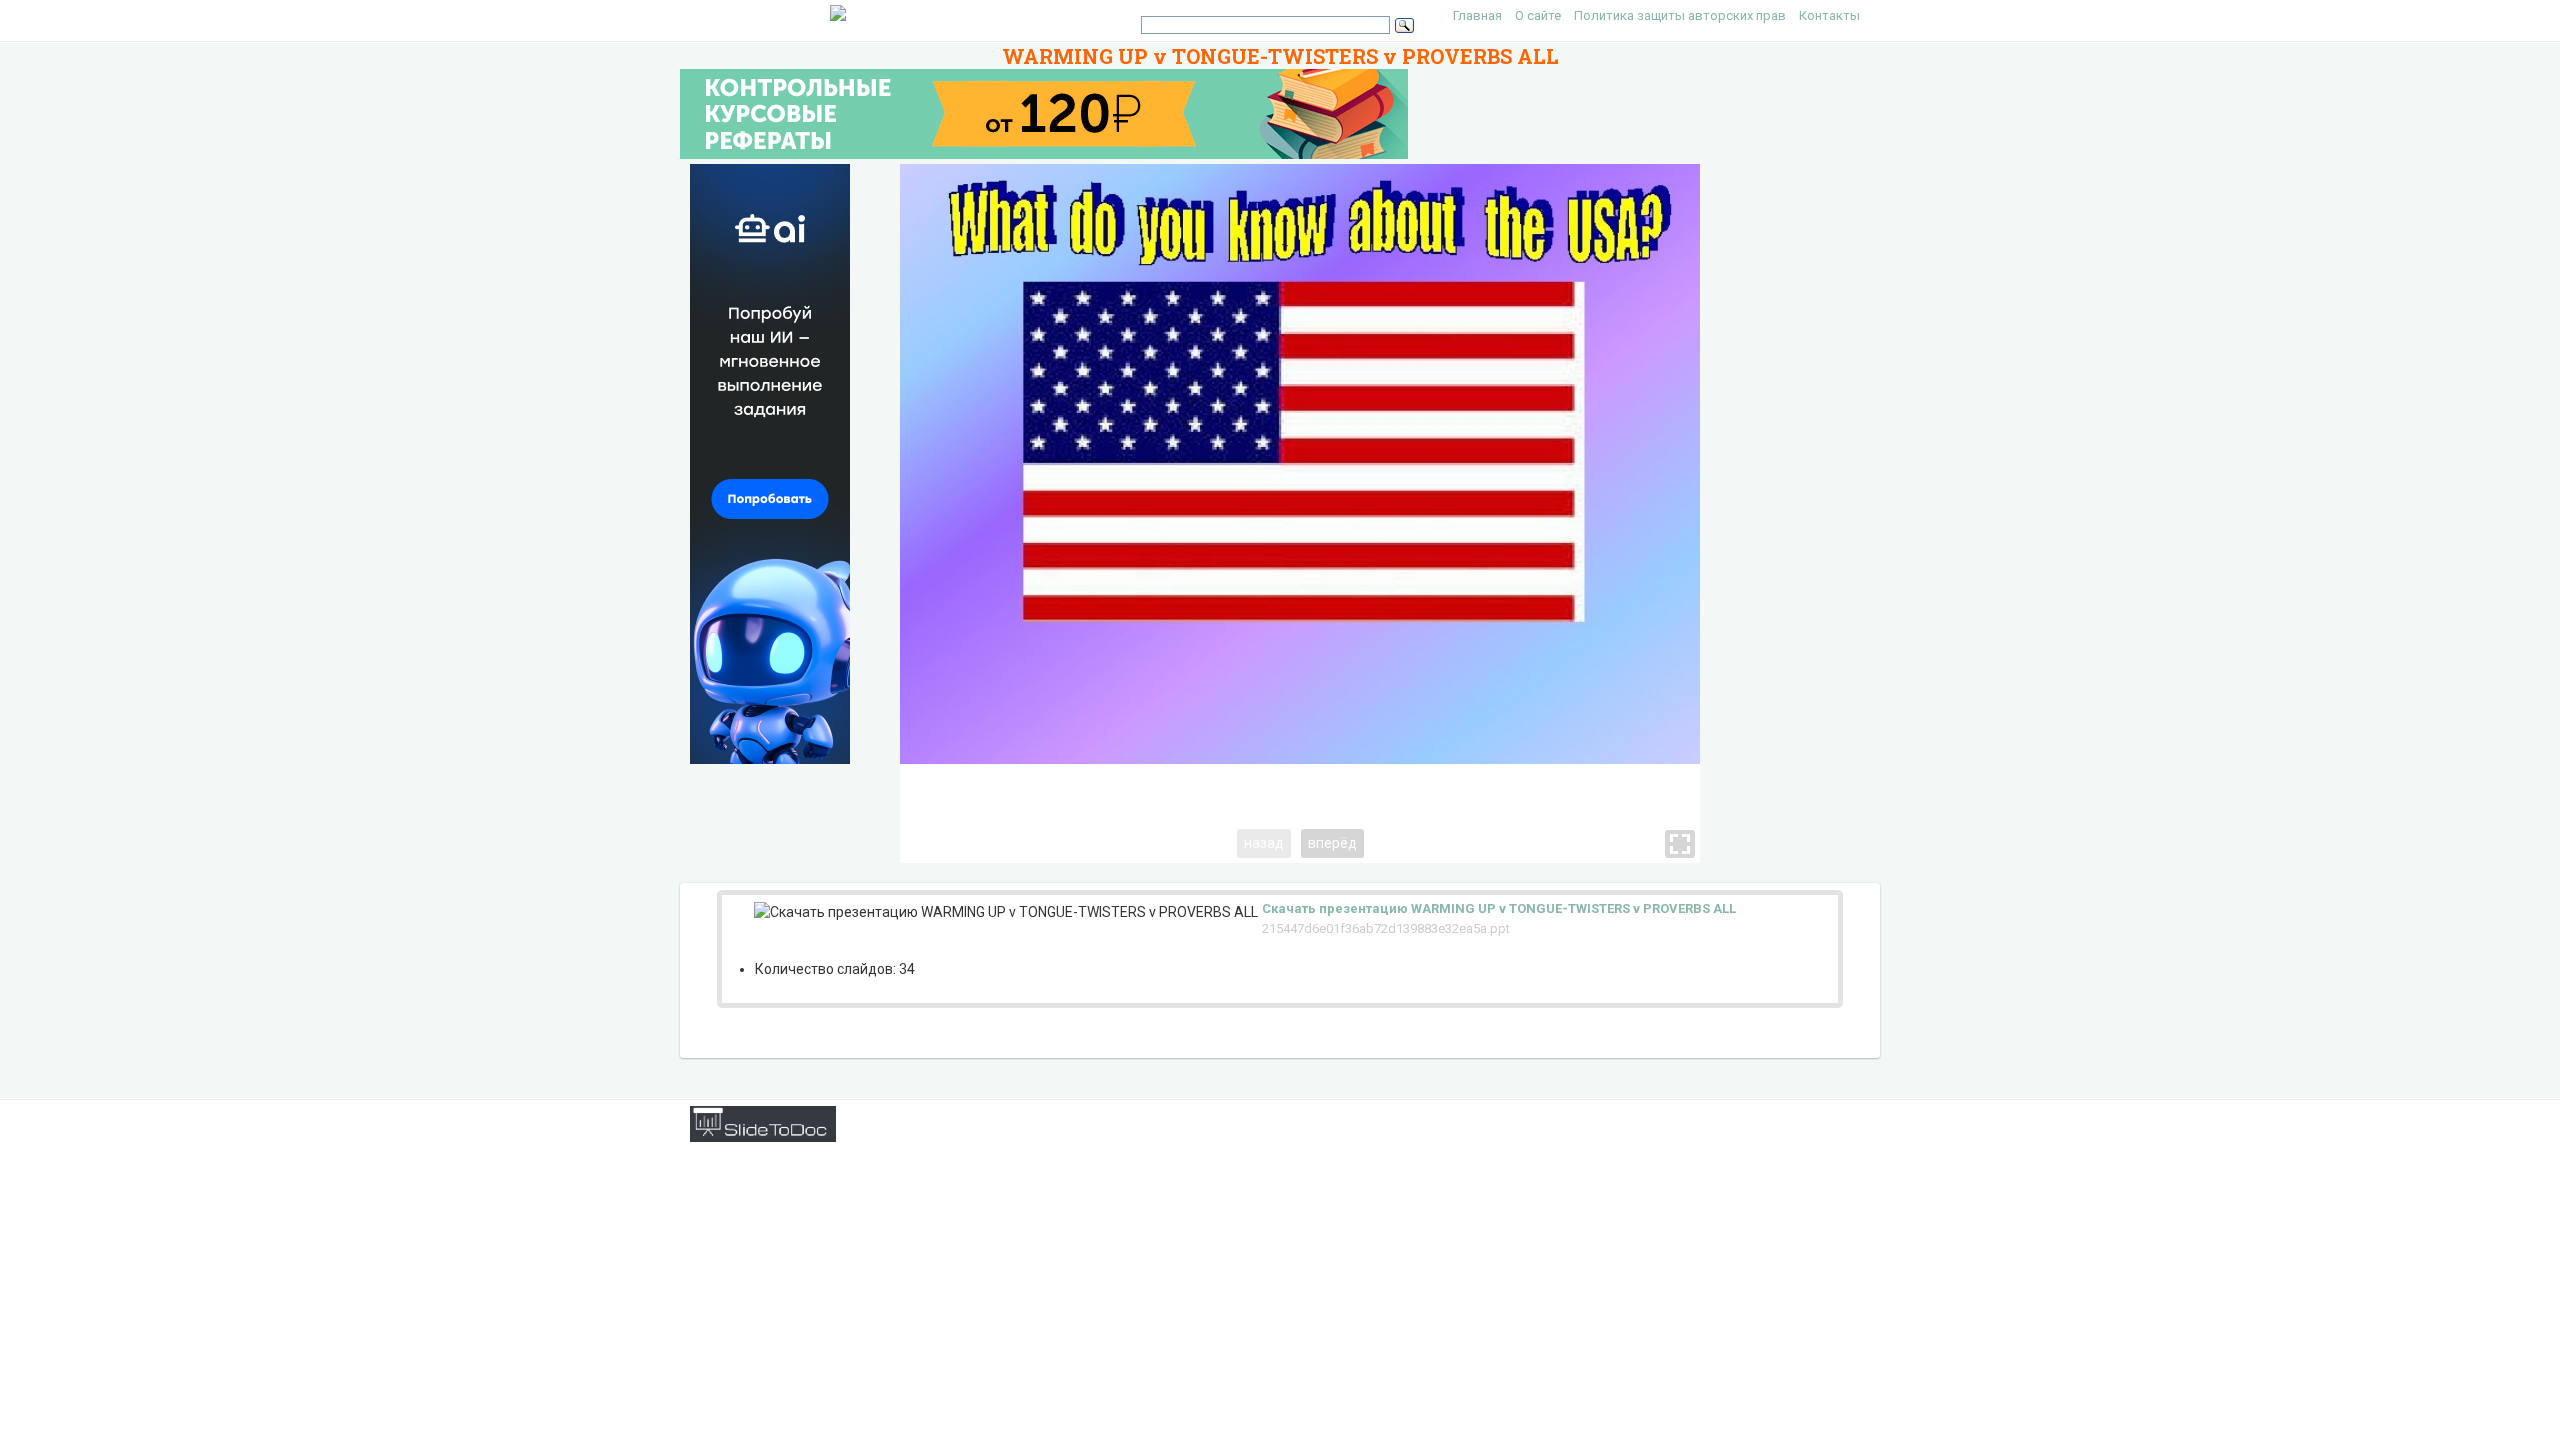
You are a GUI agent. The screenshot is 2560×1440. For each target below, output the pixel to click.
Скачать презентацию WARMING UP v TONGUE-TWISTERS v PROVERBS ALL (1499, 908)
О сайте (1538, 15)
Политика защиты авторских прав (1680, 15)
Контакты (1829, 15)
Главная (1477, 15)
